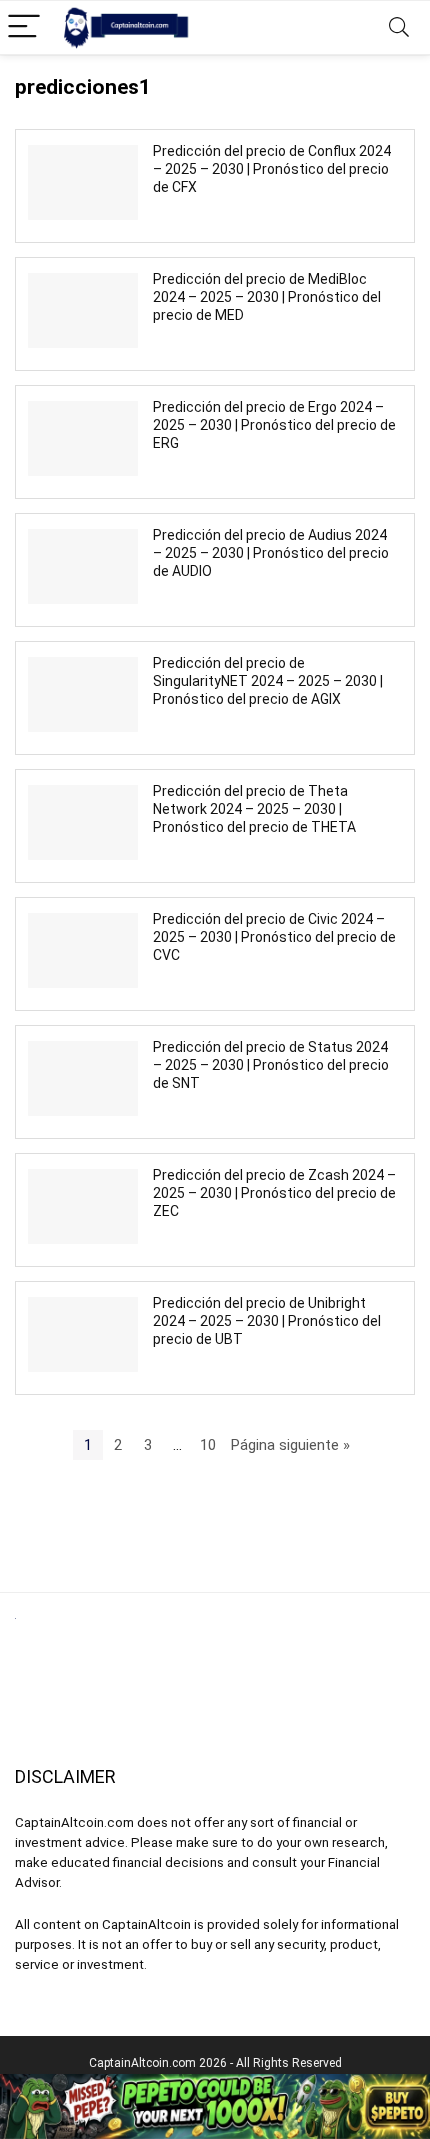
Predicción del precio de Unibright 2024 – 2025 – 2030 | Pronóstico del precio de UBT (267, 1321)
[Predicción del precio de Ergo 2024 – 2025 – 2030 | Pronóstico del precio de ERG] (83, 438)
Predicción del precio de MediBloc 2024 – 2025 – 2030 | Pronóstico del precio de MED (267, 297)
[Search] (399, 27)
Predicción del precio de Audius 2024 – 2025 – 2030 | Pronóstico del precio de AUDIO (271, 553)
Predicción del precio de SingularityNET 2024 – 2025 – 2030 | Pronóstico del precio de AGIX (268, 681)
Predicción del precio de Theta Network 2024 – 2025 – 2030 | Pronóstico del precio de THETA (254, 809)
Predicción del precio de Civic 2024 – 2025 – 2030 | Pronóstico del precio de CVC (274, 937)
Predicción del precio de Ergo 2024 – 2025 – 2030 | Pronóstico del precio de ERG (274, 425)
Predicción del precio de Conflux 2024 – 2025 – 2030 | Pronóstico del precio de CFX (272, 169)
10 (208, 1445)
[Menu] (24, 27)
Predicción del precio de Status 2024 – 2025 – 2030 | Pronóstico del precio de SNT (271, 1065)
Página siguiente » (290, 1445)
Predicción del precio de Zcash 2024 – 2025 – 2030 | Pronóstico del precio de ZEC (274, 1193)
